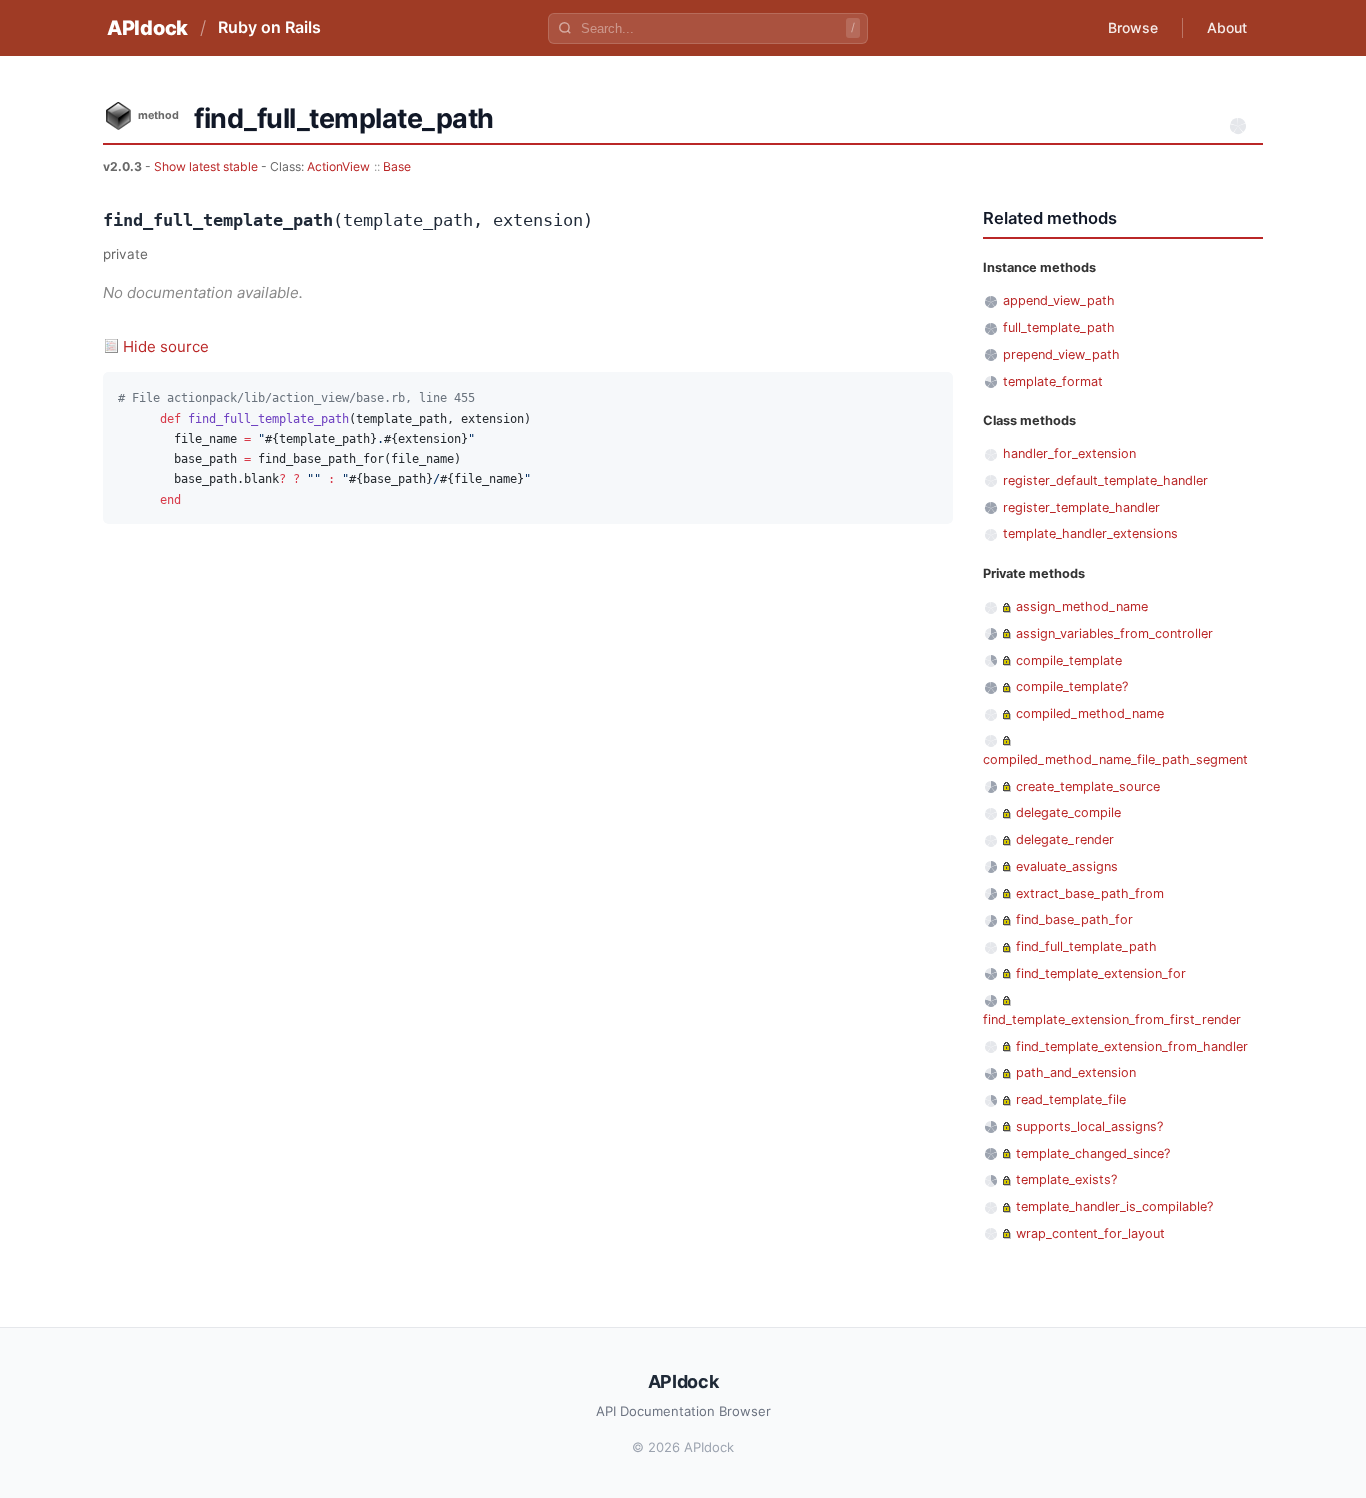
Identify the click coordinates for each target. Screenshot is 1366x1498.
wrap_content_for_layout (1090, 1233)
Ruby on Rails (269, 27)
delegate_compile (1068, 812)
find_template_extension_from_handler (1132, 1046)
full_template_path (1059, 327)
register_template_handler (1081, 507)
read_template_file (1071, 1099)
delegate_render (1065, 839)
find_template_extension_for (1101, 973)
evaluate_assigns (1067, 866)
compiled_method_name (1090, 713)
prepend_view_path (1061, 354)
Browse (1133, 27)
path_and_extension (1076, 1072)
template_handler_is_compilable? (1114, 1206)
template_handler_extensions (1090, 533)
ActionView (338, 166)
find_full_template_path (1086, 946)
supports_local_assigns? (1089, 1126)
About (1227, 27)
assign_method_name (1082, 606)
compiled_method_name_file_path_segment (1115, 759)
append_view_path (1059, 300)
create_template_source (1088, 786)
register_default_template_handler (1105, 480)
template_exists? (1066, 1179)
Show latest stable (207, 166)
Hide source (166, 346)
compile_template (1069, 660)
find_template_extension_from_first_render (1112, 1019)
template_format (1053, 381)
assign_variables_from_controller (1114, 633)
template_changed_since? (1093, 1153)
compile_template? (1072, 686)
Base (397, 166)
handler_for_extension (1069, 453)
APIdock (147, 28)
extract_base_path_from (1090, 893)
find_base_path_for (1074, 919)
